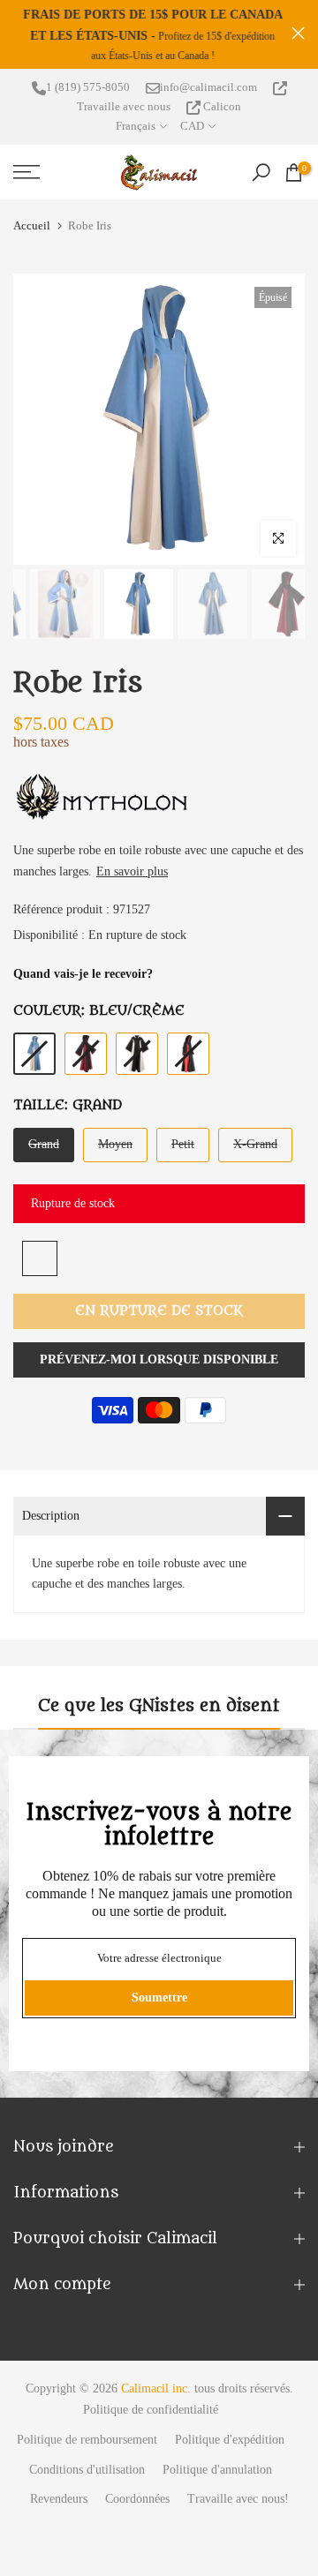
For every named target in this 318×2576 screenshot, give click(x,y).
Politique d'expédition (230, 2440)
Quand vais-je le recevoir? (83, 974)
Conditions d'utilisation (87, 2470)
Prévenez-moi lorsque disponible (159, 1359)
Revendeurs (59, 2499)
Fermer (298, 33)
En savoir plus (132, 871)
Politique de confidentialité (151, 2410)
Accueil (32, 225)
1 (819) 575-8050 (88, 87)
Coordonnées (137, 2499)
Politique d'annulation (217, 2470)
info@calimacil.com (208, 87)
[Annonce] (152, 34)
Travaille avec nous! (238, 2499)
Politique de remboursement (87, 2440)
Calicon (221, 106)
